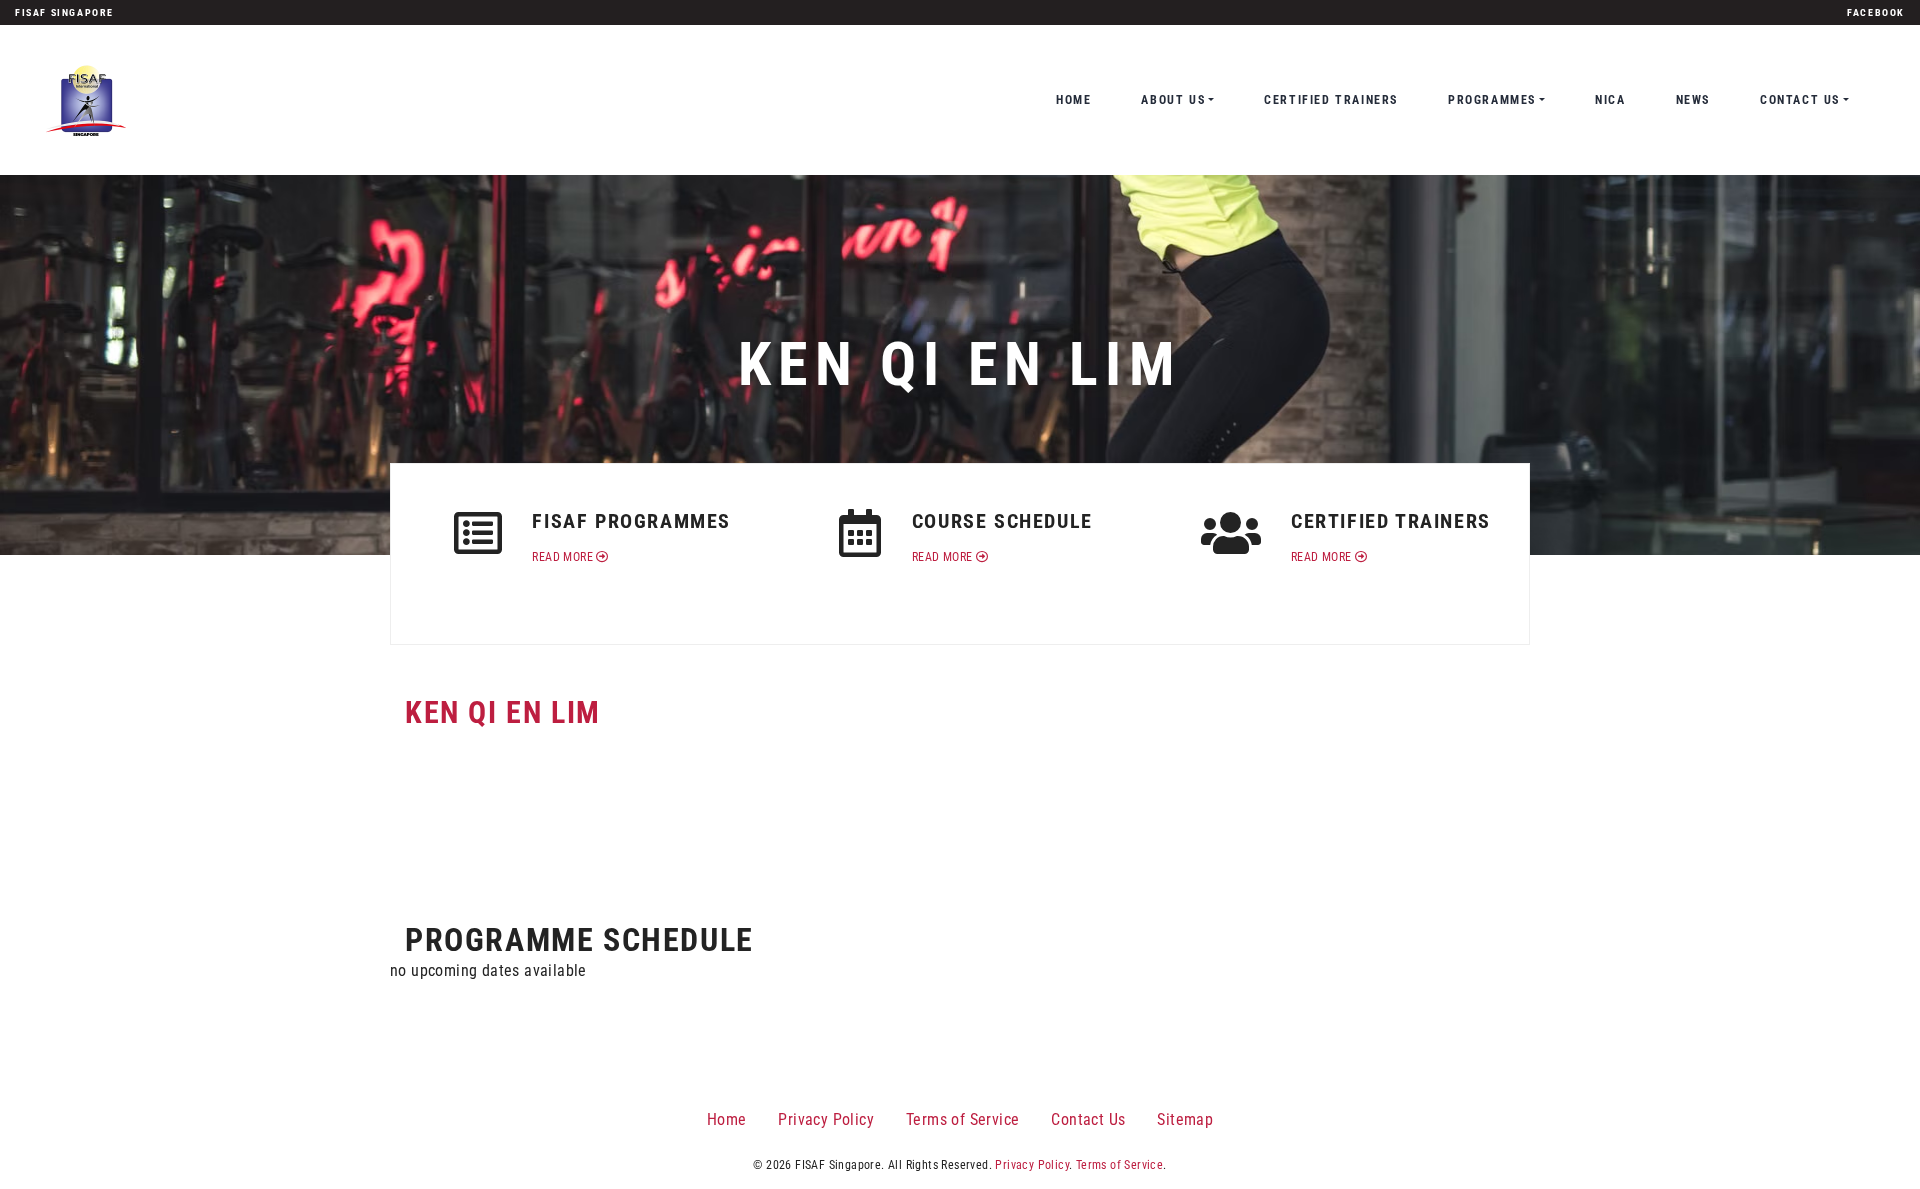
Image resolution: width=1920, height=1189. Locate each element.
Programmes (1492, 100)
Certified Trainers (1331, 100)
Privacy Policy (826, 1119)
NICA (1610, 100)
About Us (1173, 100)
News (1693, 100)
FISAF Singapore (64, 12)
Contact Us (1800, 100)
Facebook (1876, 12)
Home (1073, 100)
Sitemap (1185, 1119)
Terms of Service (962, 1119)
